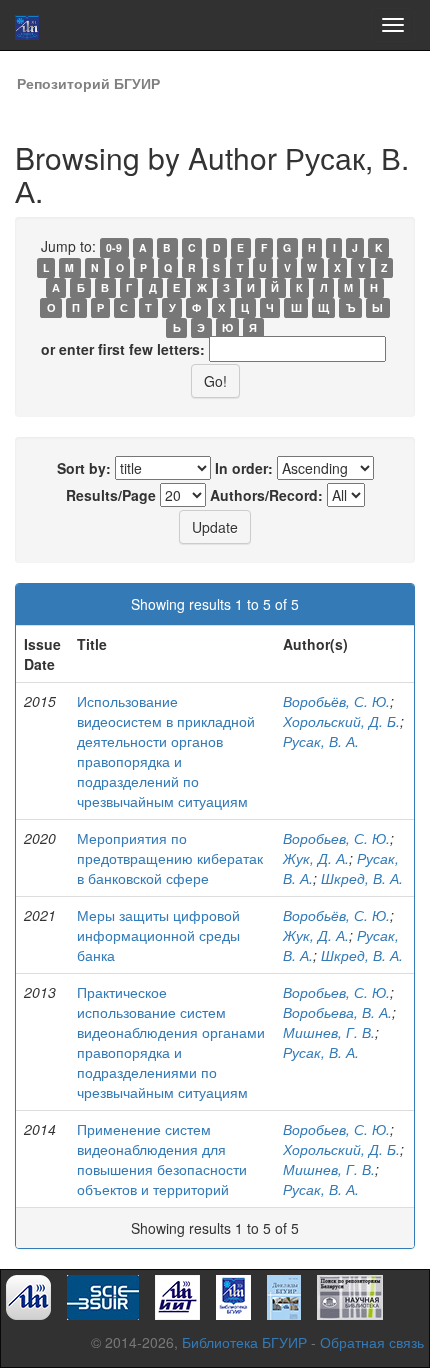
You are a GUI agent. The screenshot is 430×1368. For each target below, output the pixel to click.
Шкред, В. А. (362, 878)
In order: (244, 468)
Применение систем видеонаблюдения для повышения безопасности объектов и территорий (162, 1159)
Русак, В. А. (321, 741)
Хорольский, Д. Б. (341, 721)
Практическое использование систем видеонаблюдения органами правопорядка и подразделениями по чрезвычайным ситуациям (171, 1042)
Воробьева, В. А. (337, 1012)
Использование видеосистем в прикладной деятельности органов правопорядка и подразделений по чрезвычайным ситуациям (166, 751)
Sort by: (84, 468)
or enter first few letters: (123, 349)
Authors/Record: (266, 495)
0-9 (114, 247)
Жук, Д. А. (316, 858)
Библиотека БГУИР (244, 1342)
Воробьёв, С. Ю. (336, 701)
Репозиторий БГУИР (88, 83)
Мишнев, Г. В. (329, 1032)
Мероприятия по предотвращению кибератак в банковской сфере (170, 858)
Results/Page (111, 495)
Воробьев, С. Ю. (336, 838)
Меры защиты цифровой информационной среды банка (158, 935)
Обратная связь (372, 1342)
